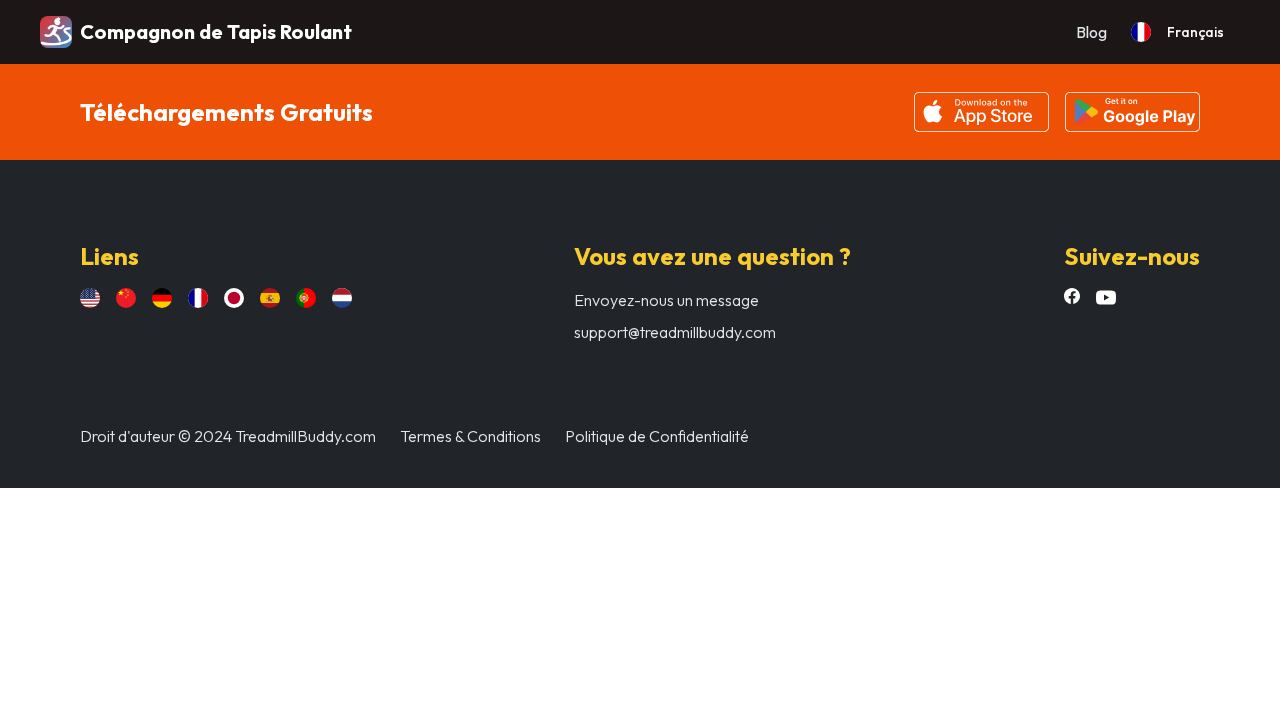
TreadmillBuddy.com (305, 436)
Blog (1091, 32)
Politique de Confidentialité (657, 436)
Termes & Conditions (470, 436)
